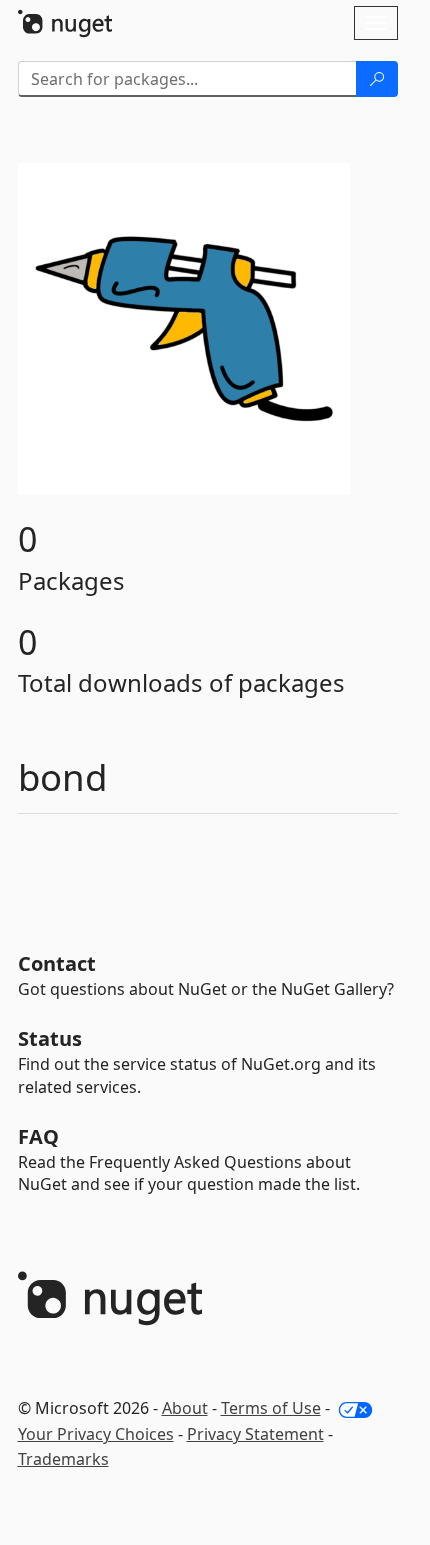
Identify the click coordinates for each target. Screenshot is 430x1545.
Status (50, 1038)
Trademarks (63, 1459)
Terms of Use (271, 1408)
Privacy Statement (255, 1434)
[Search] (377, 79)
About (185, 1408)
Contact (57, 963)
